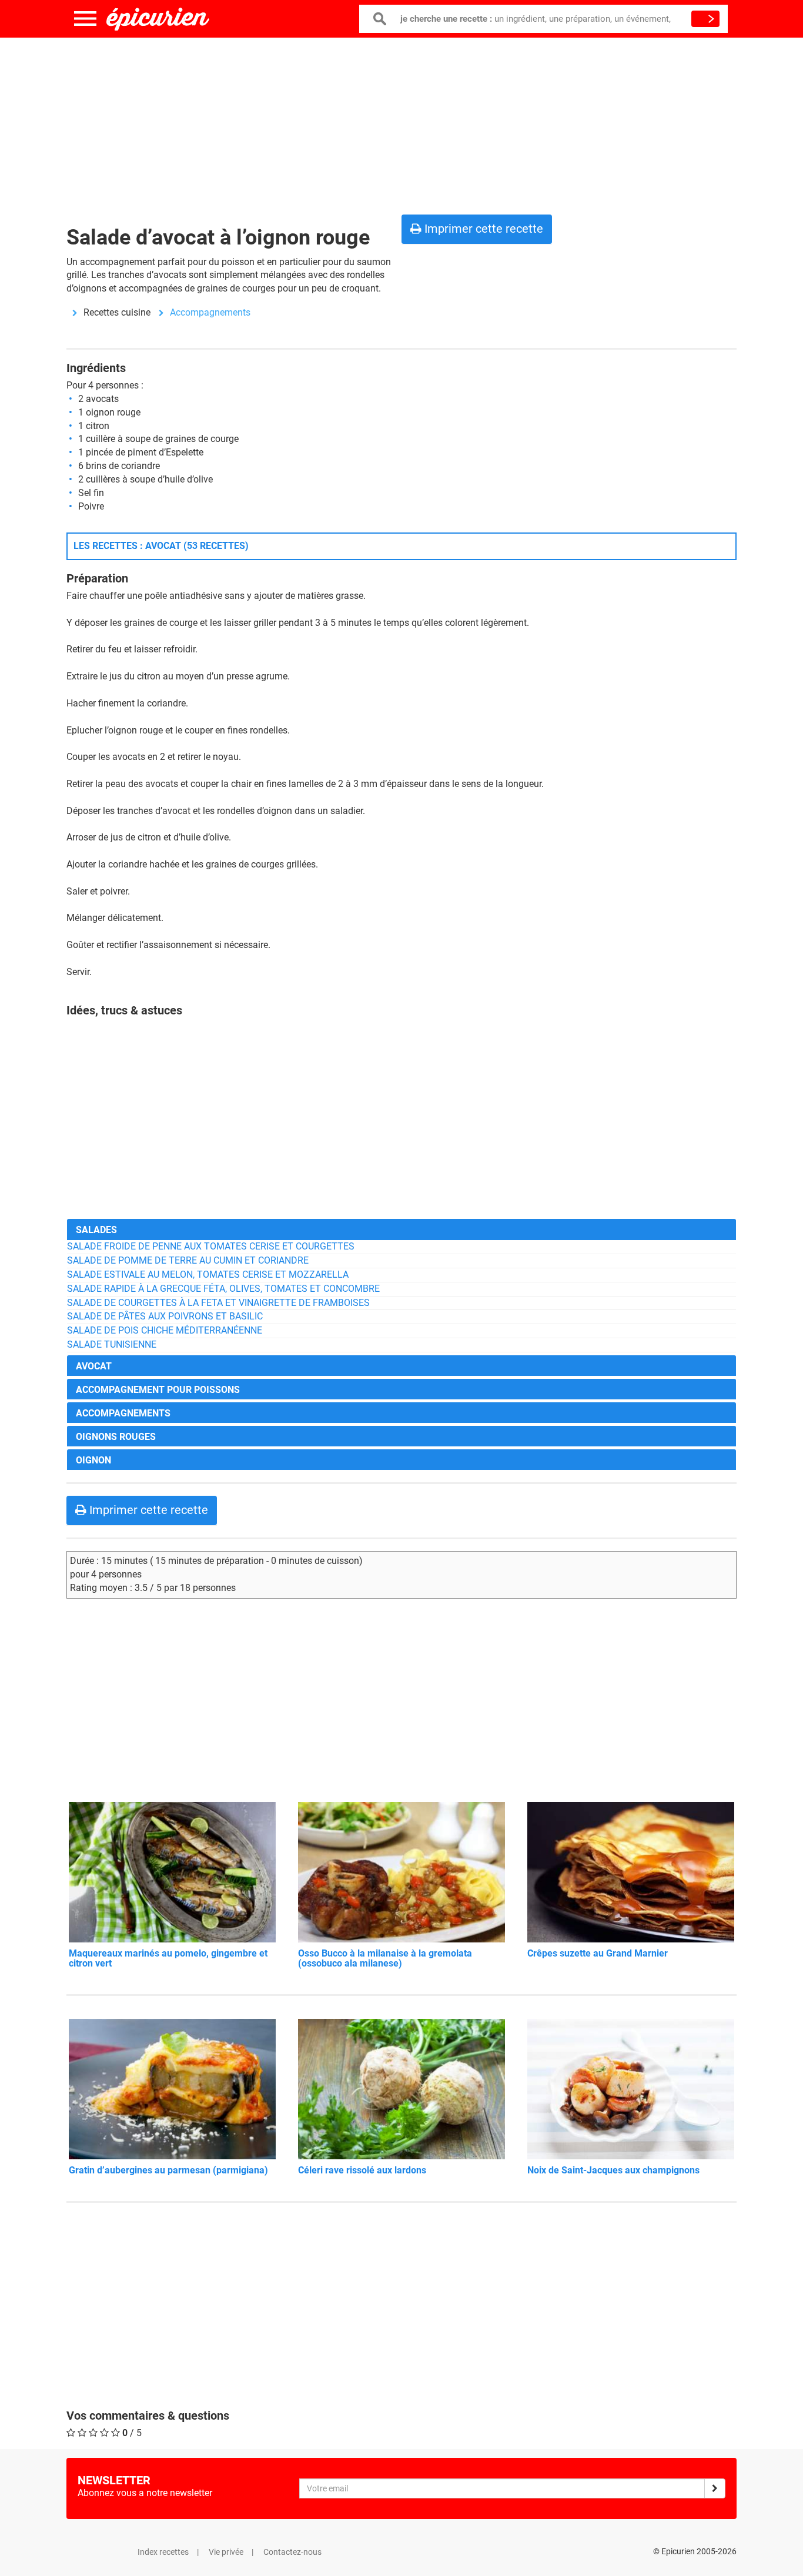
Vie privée (226, 2552)
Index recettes (163, 2552)
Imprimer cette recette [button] (482, 229)
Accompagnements (210, 312)
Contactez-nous (292, 2552)
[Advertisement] (401, 123)
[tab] (401, 1229)
